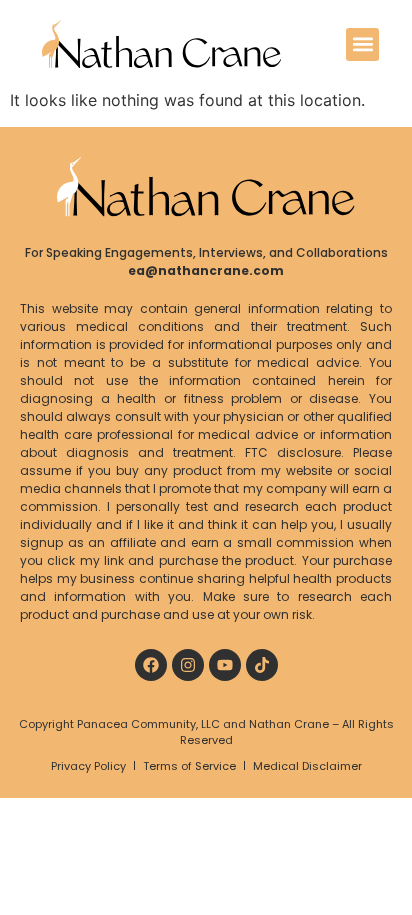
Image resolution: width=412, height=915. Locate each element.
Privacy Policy (88, 766)
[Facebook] (151, 665)
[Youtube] (225, 665)
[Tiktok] (262, 665)
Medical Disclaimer (307, 766)
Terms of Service (189, 766)
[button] (362, 44)
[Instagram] (188, 665)
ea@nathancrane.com (206, 270)
